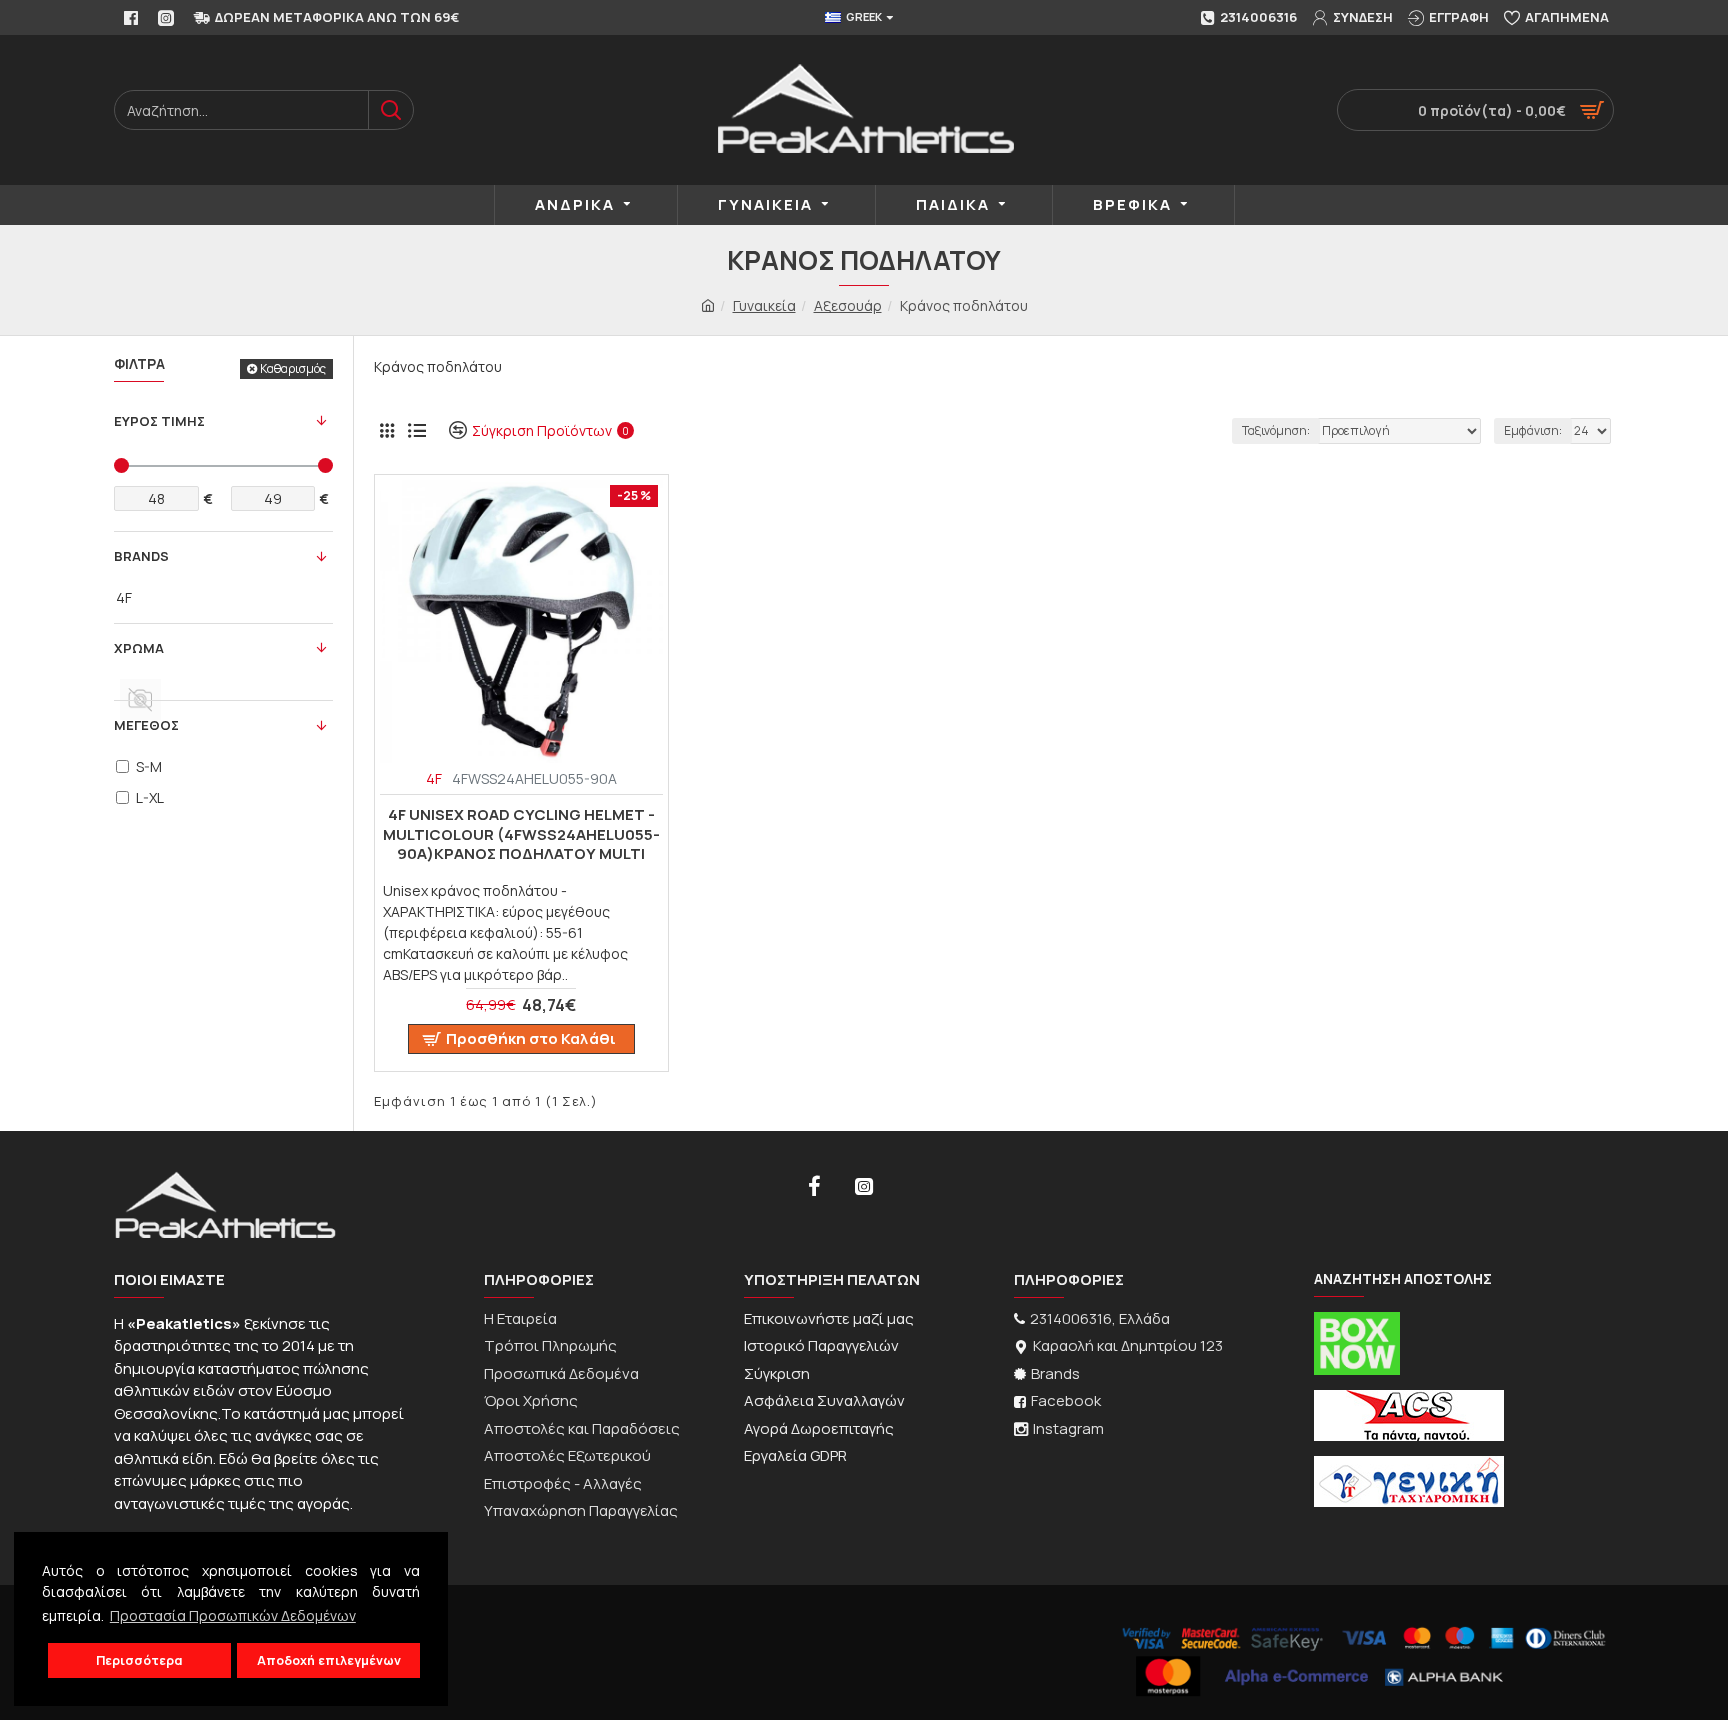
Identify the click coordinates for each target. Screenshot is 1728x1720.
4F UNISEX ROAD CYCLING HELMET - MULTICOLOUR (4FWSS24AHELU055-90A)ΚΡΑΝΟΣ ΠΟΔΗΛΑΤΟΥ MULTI (521, 834)
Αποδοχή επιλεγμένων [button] (329, 1660)
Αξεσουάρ (848, 305)
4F (434, 778)
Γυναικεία (764, 305)
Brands (141, 556)
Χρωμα (139, 648)
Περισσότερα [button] (139, 1660)
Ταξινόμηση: (1276, 430)
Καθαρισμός (293, 368)
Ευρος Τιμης (159, 421)
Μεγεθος (146, 725)
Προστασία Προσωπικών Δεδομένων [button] (233, 1615)
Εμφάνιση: (1533, 430)
